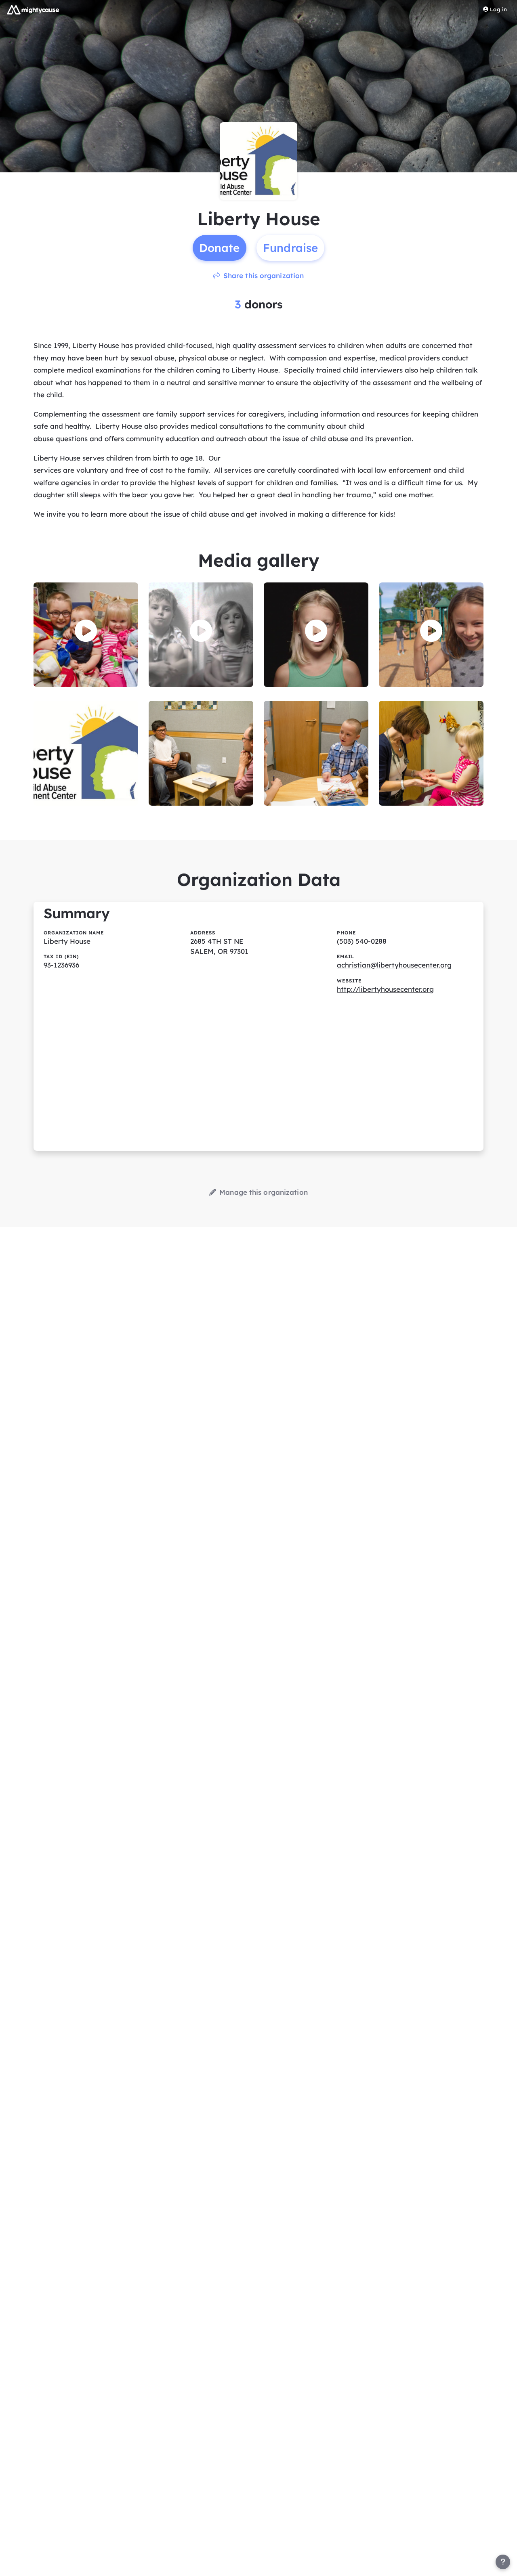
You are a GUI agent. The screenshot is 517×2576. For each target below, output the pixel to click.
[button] (86, 631)
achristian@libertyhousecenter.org (394, 965)
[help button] (503, 2562)
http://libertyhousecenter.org (385, 989)
